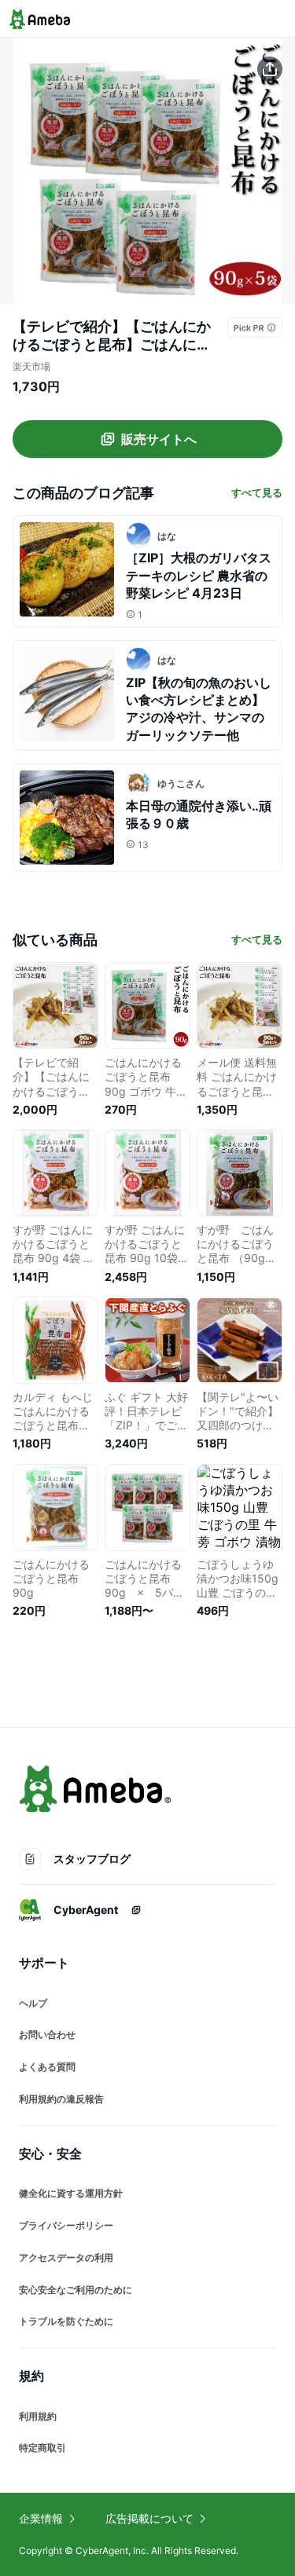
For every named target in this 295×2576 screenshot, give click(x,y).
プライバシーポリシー (66, 2225)
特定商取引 (42, 2448)
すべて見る (257, 492)
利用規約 (38, 2416)
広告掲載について (149, 2518)
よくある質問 (47, 2067)
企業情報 (41, 2518)
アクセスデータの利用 (66, 2258)
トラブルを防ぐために (66, 2321)
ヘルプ (33, 2003)
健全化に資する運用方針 (71, 2193)
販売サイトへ (159, 439)
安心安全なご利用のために (76, 2290)
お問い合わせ (47, 2034)
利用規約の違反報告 (61, 2099)
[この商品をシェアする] (270, 69)
